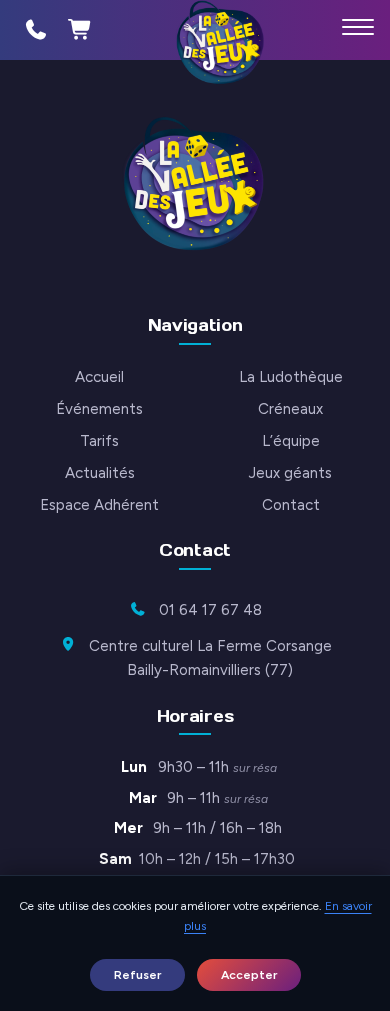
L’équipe (291, 441)
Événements (99, 409)
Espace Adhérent (99, 505)
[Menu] (358, 27)
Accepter (249, 974)
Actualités (100, 473)
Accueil (99, 377)
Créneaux (290, 409)
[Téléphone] (36, 30)
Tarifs (99, 441)
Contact (291, 505)
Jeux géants (290, 473)
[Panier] (80, 30)
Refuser (137, 974)
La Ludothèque (291, 377)
